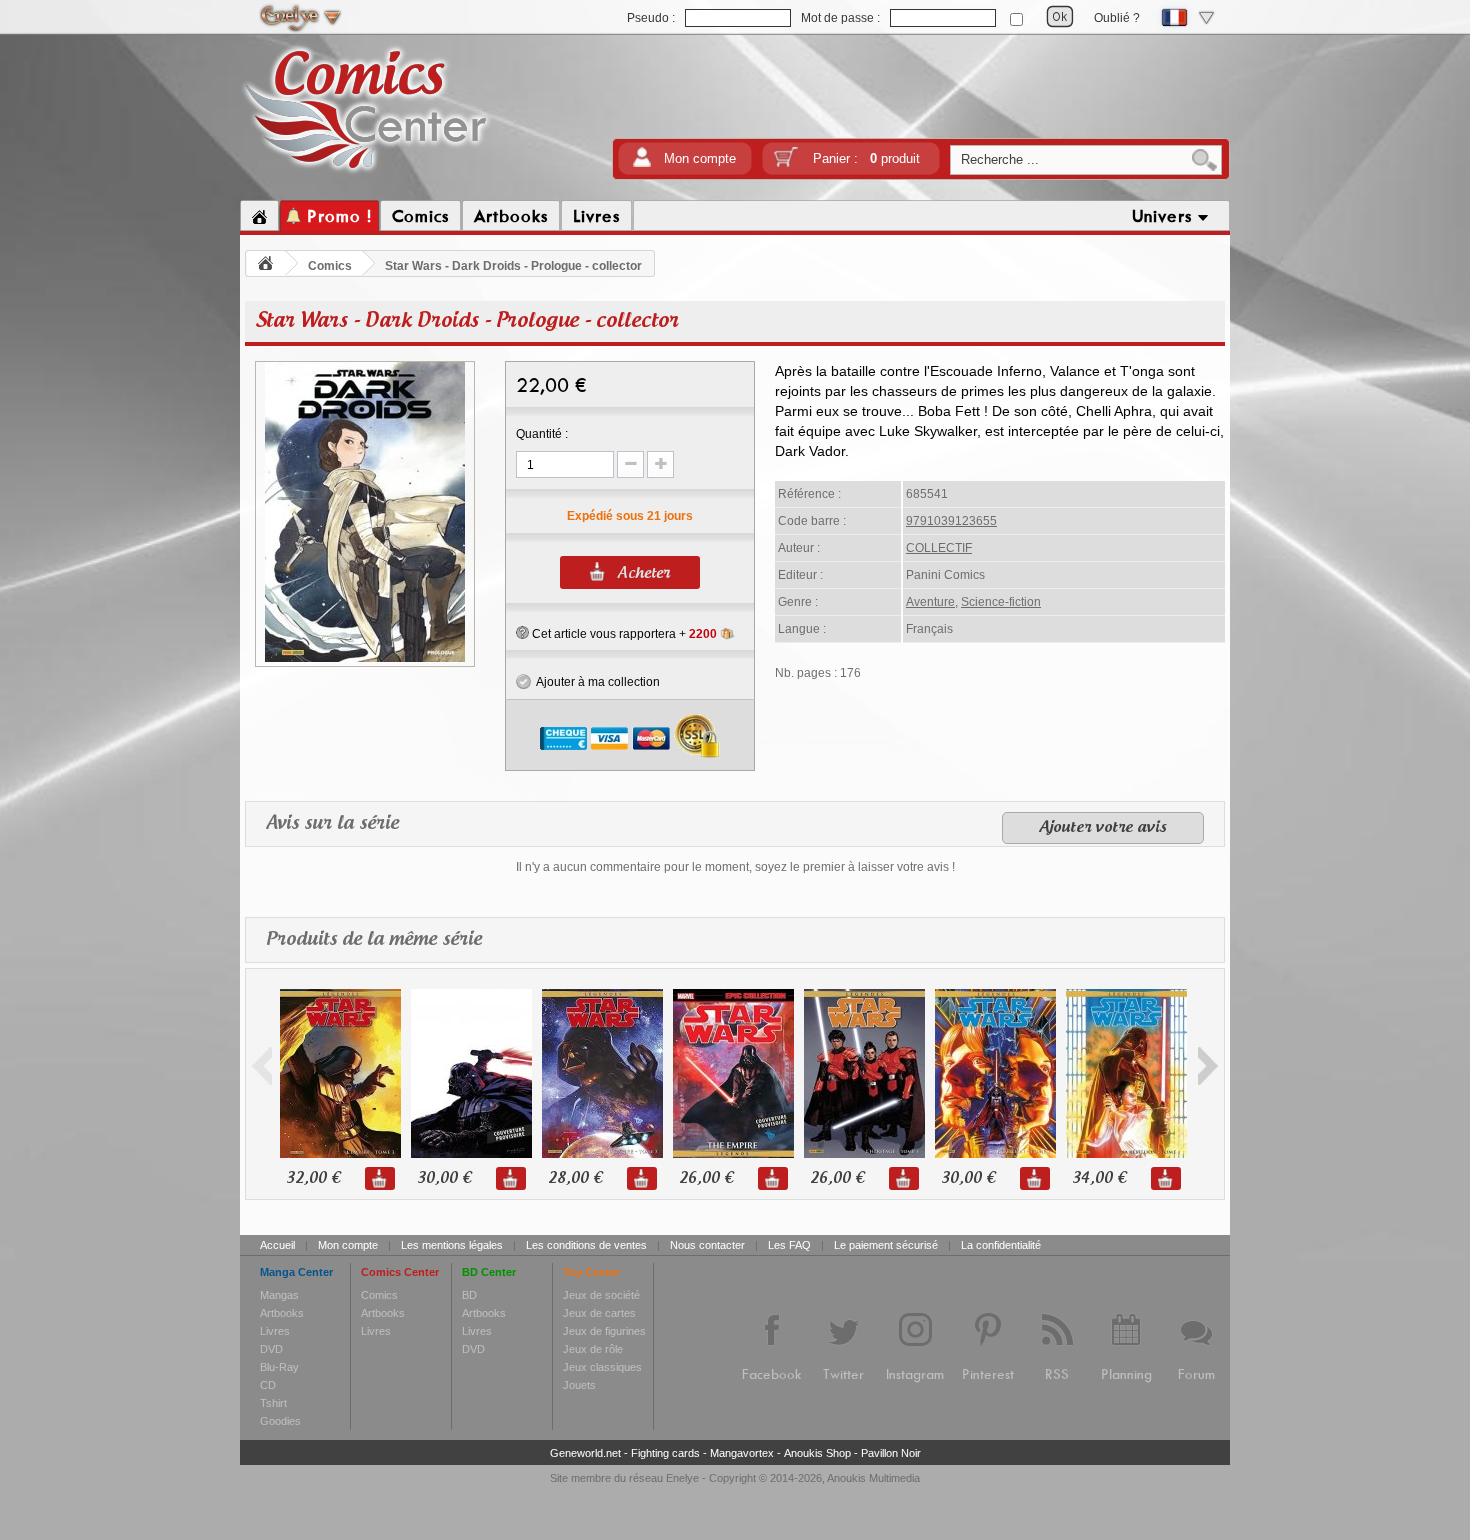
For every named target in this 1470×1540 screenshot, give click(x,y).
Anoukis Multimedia (873, 1478)
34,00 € (1099, 1178)
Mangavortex (742, 1453)
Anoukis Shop (817, 1453)
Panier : (866, 158)
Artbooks (282, 1313)
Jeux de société (601, 1295)
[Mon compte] (642, 163)
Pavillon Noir (891, 1453)
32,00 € (313, 1178)
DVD (271, 1349)
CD (268, 1385)
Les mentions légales (452, 1245)
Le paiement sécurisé (886, 1245)
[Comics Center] (366, 173)
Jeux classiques (602, 1367)
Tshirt (273, 1403)
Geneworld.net (585, 1453)
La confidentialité (1001, 1245)
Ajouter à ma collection (595, 682)
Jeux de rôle (593, 1349)
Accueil (277, 1245)
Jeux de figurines (604, 1331)
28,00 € (575, 1178)
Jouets (579, 1385)
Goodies (280, 1421)
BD (469, 1295)
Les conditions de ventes (586, 1245)
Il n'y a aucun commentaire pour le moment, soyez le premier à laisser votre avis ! (735, 867)
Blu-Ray (279, 1367)
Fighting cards (665, 1453)
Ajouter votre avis (1103, 828)
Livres (275, 1331)
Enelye (682, 1478)
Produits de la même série (374, 940)
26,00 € (706, 1178)
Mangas (279, 1295)
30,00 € (444, 1178)
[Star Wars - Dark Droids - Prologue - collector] (365, 659)
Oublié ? (1117, 18)
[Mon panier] (786, 163)
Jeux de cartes (599, 1313)
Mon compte (700, 158)
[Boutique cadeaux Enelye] (522, 633)
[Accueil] (259, 216)
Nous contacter (707, 1245)
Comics (330, 266)
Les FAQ (789, 1245)
